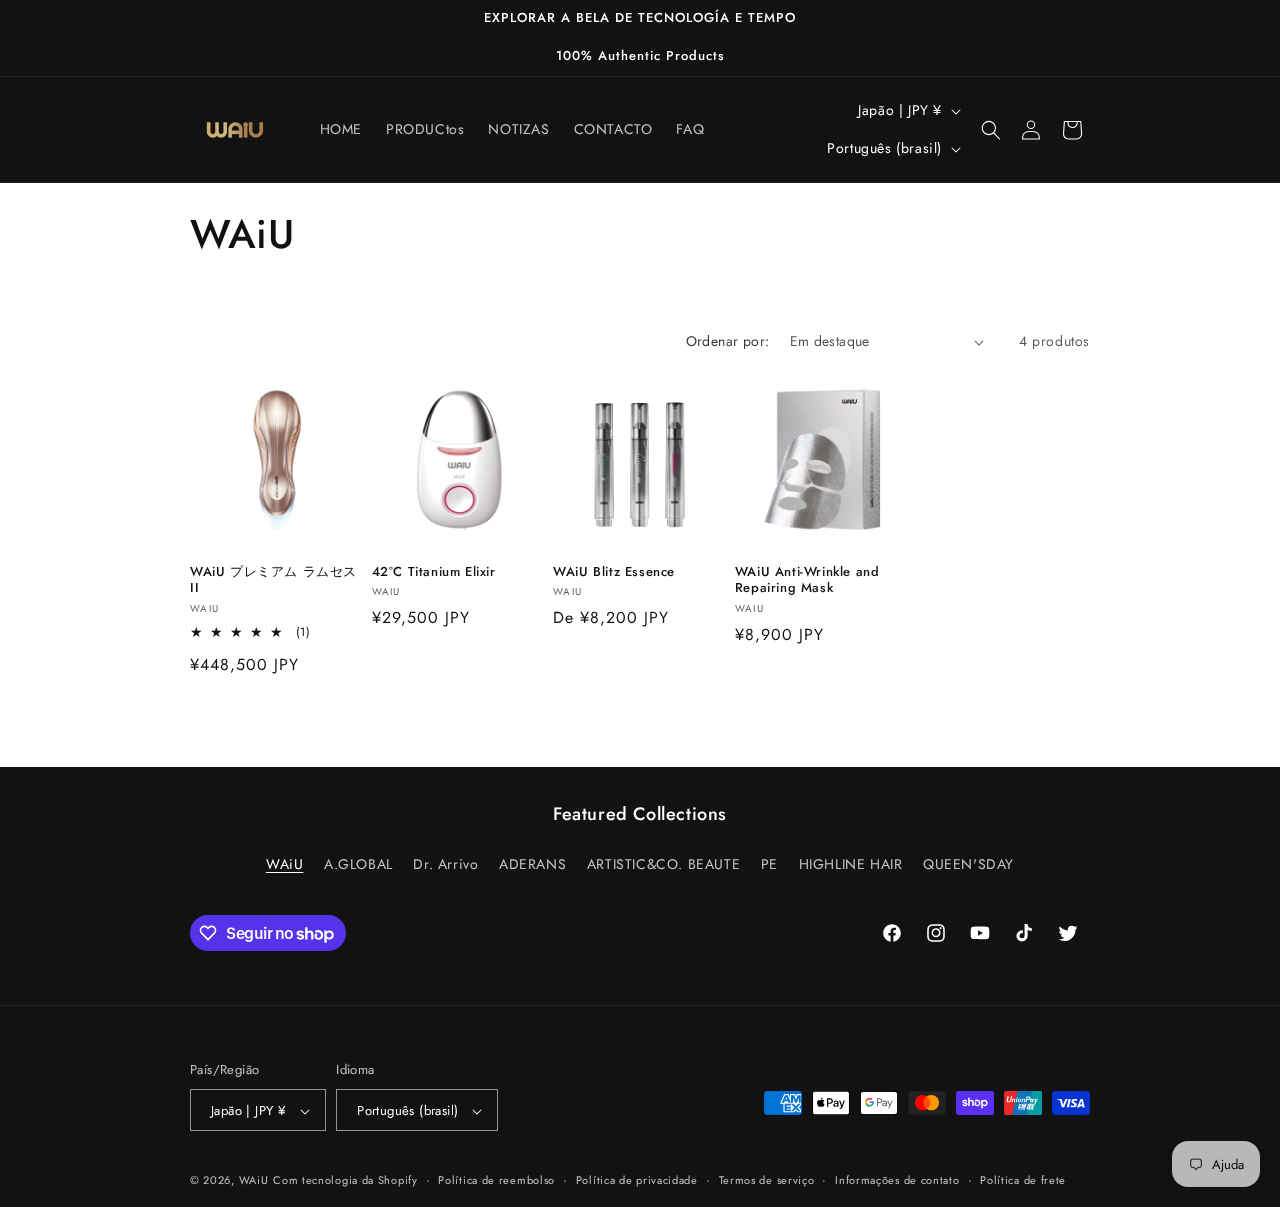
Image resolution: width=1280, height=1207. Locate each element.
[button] (991, 130)
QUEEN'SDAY (968, 863)
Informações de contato (897, 1180)
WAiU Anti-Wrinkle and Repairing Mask (807, 581)
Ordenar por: (728, 341)
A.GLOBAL (358, 863)
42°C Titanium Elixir (434, 572)
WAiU (284, 863)
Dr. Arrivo (445, 863)
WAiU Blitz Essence (614, 572)
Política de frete (1023, 1180)
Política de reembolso (496, 1180)
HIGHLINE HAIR (851, 863)
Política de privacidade (637, 1180)
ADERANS (532, 863)
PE (769, 863)
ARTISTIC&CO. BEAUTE (663, 863)
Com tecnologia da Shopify (345, 1181)
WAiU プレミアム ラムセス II (273, 581)
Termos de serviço (767, 1180)
